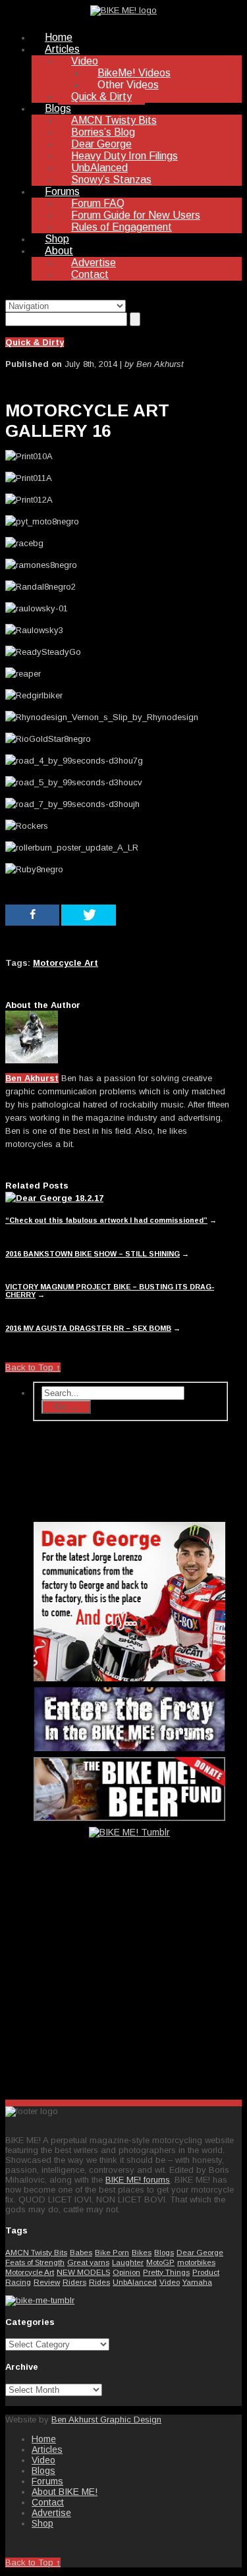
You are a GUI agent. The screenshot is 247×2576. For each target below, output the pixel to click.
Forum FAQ (98, 203)
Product (206, 2272)
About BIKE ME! (65, 2492)
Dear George (101, 144)
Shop (57, 239)
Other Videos (128, 85)
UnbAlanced (99, 168)
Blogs (58, 108)
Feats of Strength (35, 2262)
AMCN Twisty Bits (114, 120)
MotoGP (160, 2262)
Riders (74, 2282)
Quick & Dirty (101, 97)
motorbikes (196, 2262)
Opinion (126, 2272)
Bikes (142, 2252)
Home (59, 37)
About (59, 251)
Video (85, 61)
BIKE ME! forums (138, 2180)
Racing (18, 2282)
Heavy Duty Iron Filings (124, 156)
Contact (90, 274)
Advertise (94, 263)
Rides (99, 2282)
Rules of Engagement (122, 227)
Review (47, 2282)
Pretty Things (166, 2272)
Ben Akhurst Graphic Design (106, 2420)
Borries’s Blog (103, 132)
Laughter (128, 2262)
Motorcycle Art (30, 2272)
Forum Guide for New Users (136, 215)
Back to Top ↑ (33, 1367)
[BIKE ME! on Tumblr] (40, 2300)
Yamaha (197, 2282)
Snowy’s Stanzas (111, 180)
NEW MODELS (83, 2272)
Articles (62, 49)
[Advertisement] (130, 1986)
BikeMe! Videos (134, 73)
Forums (62, 191)
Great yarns (88, 2262)
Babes (81, 2252)
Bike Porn (112, 2252)
